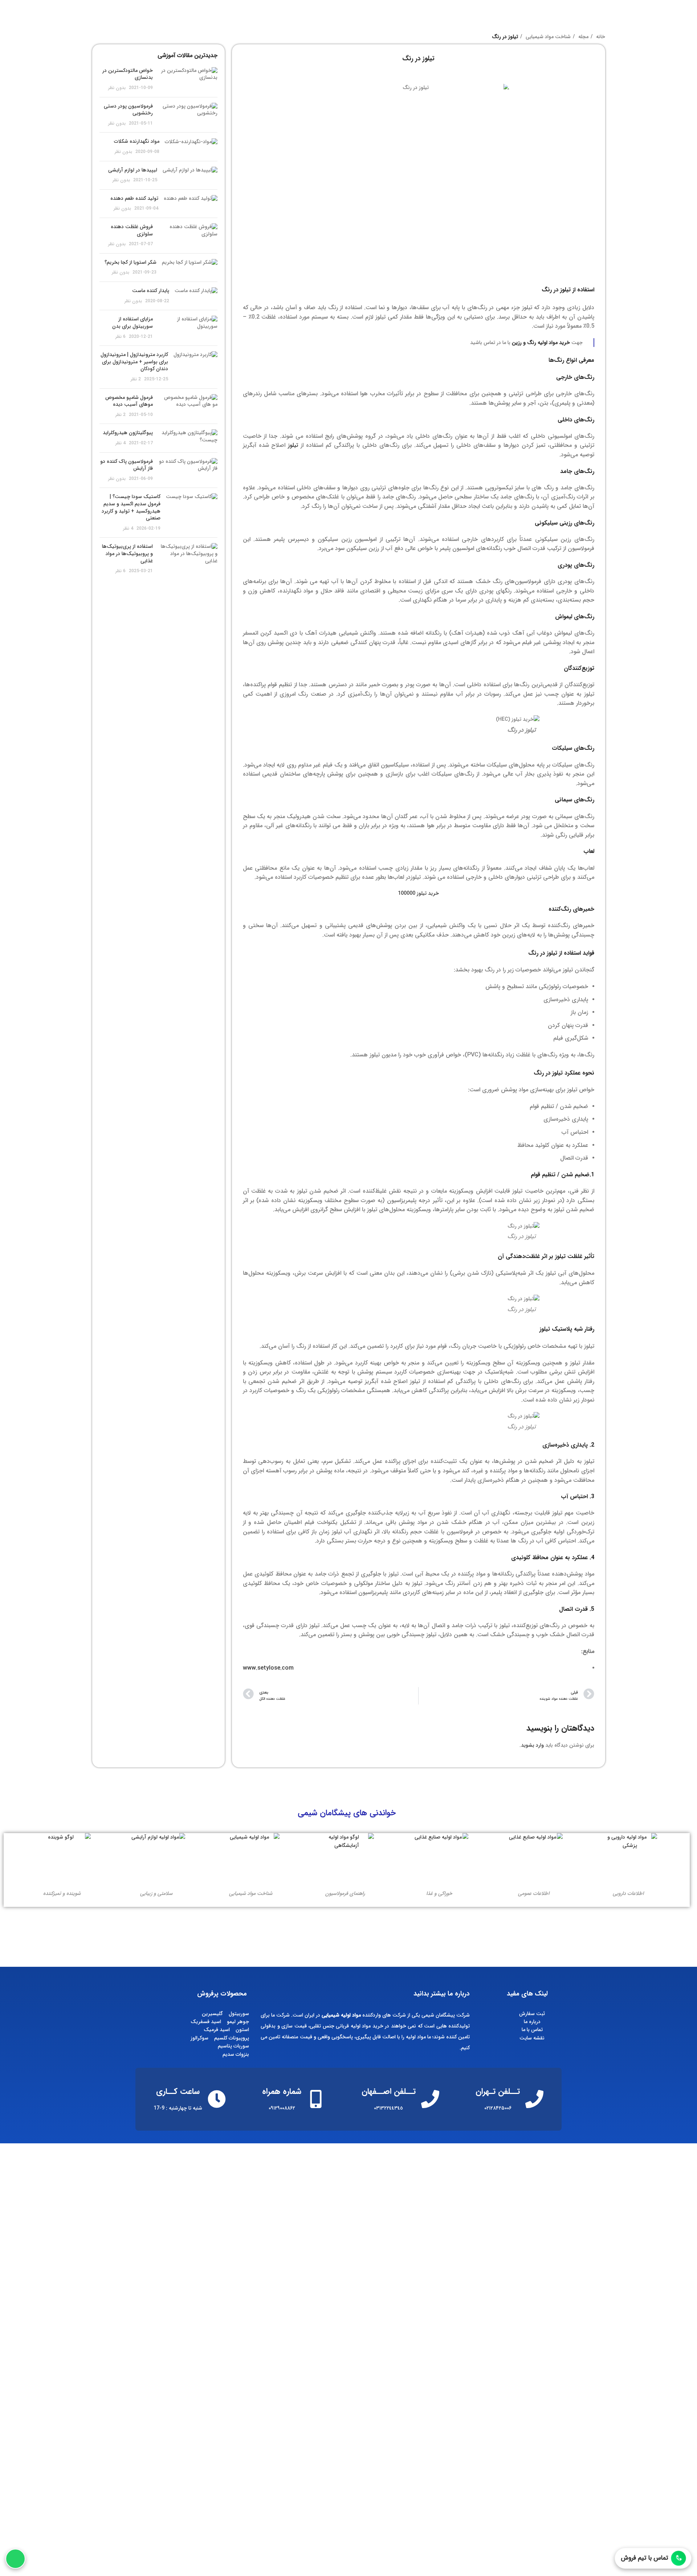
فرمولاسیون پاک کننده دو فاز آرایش (127, 465)
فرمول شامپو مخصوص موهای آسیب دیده (129, 401)
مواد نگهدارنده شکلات (137, 141)
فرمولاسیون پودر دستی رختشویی (128, 110)
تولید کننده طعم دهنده (134, 198)
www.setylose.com (268, 1668)
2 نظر (136, 379)
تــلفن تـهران (498, 2091)
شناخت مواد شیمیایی (547, 37)
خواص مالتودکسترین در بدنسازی (128, 74)
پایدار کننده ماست (151, 291)
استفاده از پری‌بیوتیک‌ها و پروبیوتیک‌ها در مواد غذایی (127, 553)
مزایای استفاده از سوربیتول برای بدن (133, 323)
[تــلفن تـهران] (534, 2099)
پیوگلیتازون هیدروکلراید (128, 433)
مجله (583, 37)
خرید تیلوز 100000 (418, 893)
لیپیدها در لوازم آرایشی (133, 170)
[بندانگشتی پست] (188, 79)
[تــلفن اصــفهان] (430, 2099)
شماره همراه (282, 2091)
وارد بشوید (532, 1745)
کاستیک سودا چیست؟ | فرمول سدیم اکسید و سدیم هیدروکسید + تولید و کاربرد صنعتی (131, 507)
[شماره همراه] (316, 2099)
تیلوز (293, 445)
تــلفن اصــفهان (389, 2091)
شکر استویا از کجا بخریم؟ (131, 262)
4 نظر (121, 443)
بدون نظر (117, 88)
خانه (600, 37)
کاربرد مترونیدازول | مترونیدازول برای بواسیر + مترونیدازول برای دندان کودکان (134, 362)
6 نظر (121, 337)
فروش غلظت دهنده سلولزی (132, 230)
